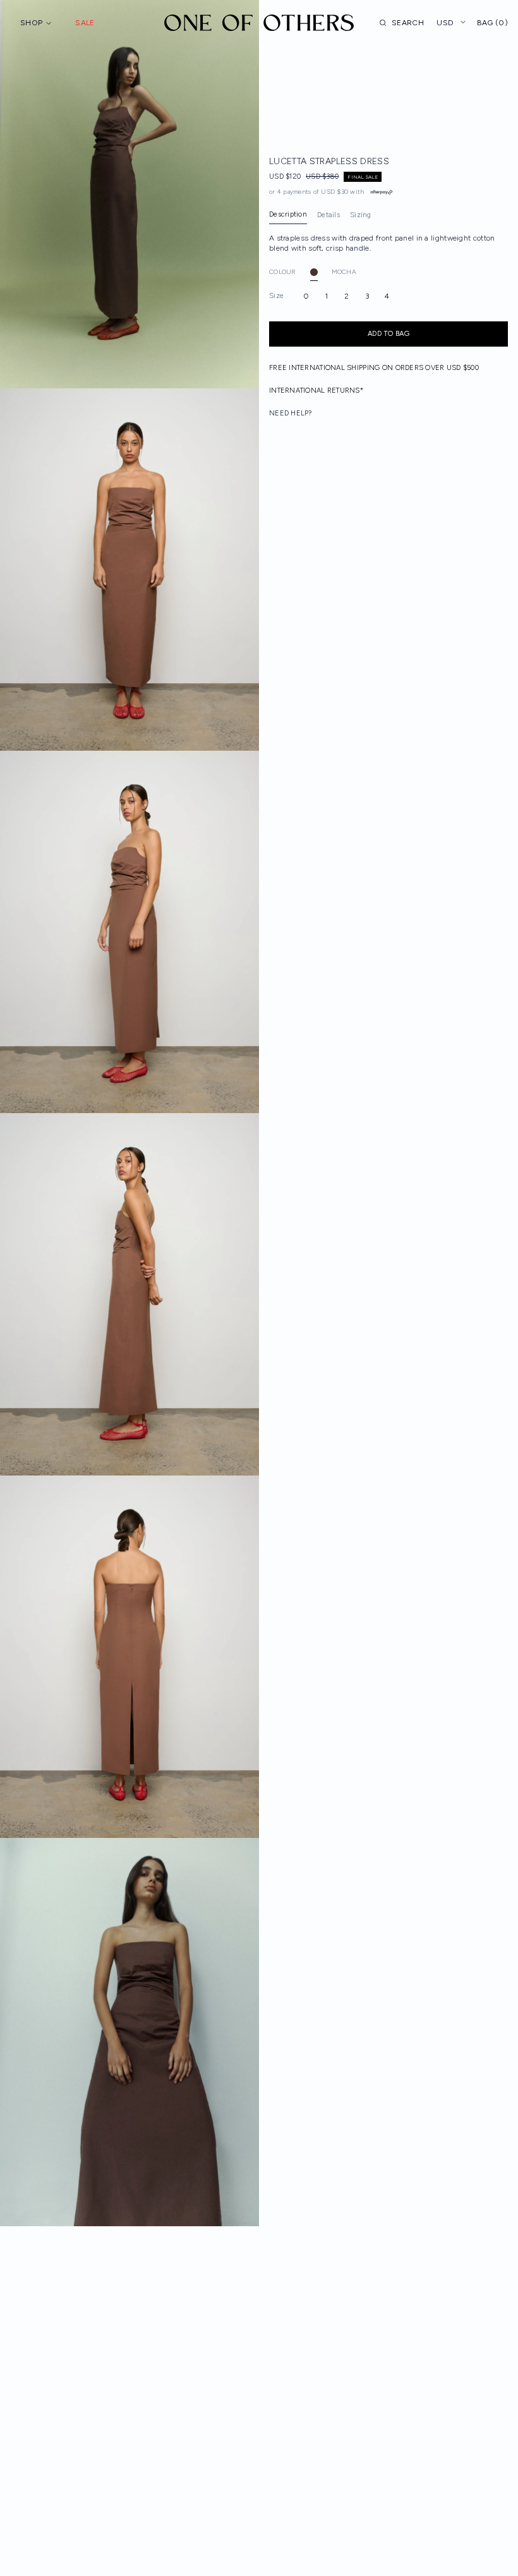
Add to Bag (388, 334)
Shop (31, 23)
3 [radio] (367, 296)
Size (276, 296)
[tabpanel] (388, 243)
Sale (85, 23)
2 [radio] (346, 296)
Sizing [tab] (361, 215)
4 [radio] (387, 296)
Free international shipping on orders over (374, 368)
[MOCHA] (314, 272)
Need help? (291, 413)
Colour (283, 272)
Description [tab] (288, 214)
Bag (492, 23)
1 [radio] (326, 296)
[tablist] (320, 215)
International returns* (316, 391)
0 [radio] (306, 296)
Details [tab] (328, 215)
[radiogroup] (388, 296)
